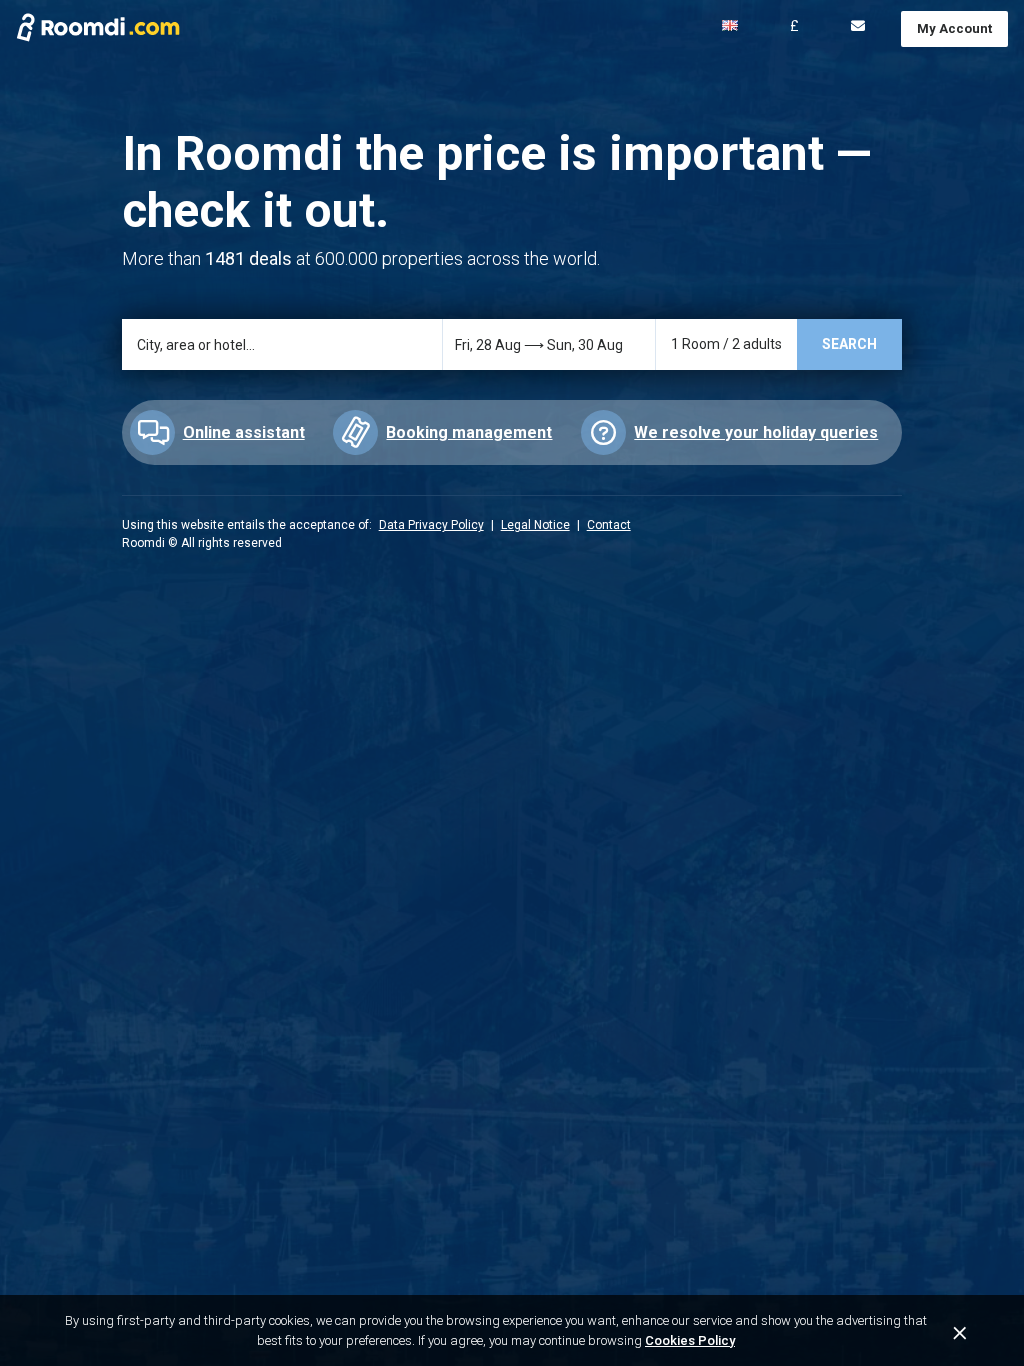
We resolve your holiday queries (756, 432)
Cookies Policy (690, 1340)
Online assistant (244, 432)
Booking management (469, 432)
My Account (954, 28)
